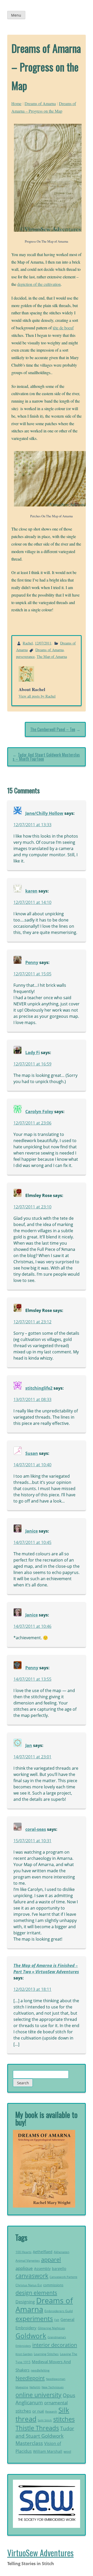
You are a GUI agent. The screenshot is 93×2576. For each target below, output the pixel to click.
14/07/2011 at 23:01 (32, 1757)
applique (24, 2268)
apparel (51, 2259)
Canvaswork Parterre (63, 2277)
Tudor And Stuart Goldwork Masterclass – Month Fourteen (46, 757)
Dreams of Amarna (40, 103)
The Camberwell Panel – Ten (53, 729)
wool (67, 2451)
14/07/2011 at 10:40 (32, 1465)
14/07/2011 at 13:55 (32, 1679)
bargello (59, 2269)
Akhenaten (61, 2252)
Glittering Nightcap (51, 2328)
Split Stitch (45, 2420)
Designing (25, 2302)
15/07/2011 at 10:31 (32, 1841)
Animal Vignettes (28, 2261)
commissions (53, 2285)
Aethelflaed (43, 2252)
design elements (36, 2293)
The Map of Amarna (52, 656)
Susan (32, 1453)
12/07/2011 (43, 643)
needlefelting (40, 2370)
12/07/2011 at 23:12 (32, 1322)
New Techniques (53, 2387)
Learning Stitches (46, 2354)
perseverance (25, 656)
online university (38, 2395)
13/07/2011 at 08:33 (32, 1399)
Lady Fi (33, 1053)
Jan (29, 1745)
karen (31, 891)
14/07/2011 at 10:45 (32, 1542)
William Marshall (48, 2451)
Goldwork (31, 2336)
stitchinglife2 (39, 1388)
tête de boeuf (63, 328)
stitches (64, 2419)
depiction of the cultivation (39, 284)
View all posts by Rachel (37, 696)
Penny (32, 962)
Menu (16, 15)
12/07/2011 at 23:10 (32, 1207)
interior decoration (55, 2345)
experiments (34, 2318)
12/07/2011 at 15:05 (32, 974)
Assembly (42, 2269)
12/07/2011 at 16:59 (32, 1064)
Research (51, 2411)
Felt (57, 2320)
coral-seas (36, 1829)
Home (16, 103)
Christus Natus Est (29, 2285)
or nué (38, 2411)
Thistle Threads (37, 2428)
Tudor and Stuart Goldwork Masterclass (45, 2436)
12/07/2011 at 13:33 (32, 825)
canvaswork (32, 2276)
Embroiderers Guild (59, 2311)
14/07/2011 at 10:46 (32, 1626)
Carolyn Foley (39, 1112)
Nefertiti (35, 2387)
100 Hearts (24, 2252)
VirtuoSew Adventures (40, 2553)
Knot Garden (24, 2354)
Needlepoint (30, 2378)
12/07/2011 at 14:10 (32, 902)
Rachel (28, 643)
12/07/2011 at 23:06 (32, 1123)
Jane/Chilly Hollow (44, 813)
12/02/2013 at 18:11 (32, 1989)
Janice (32, 1531)
